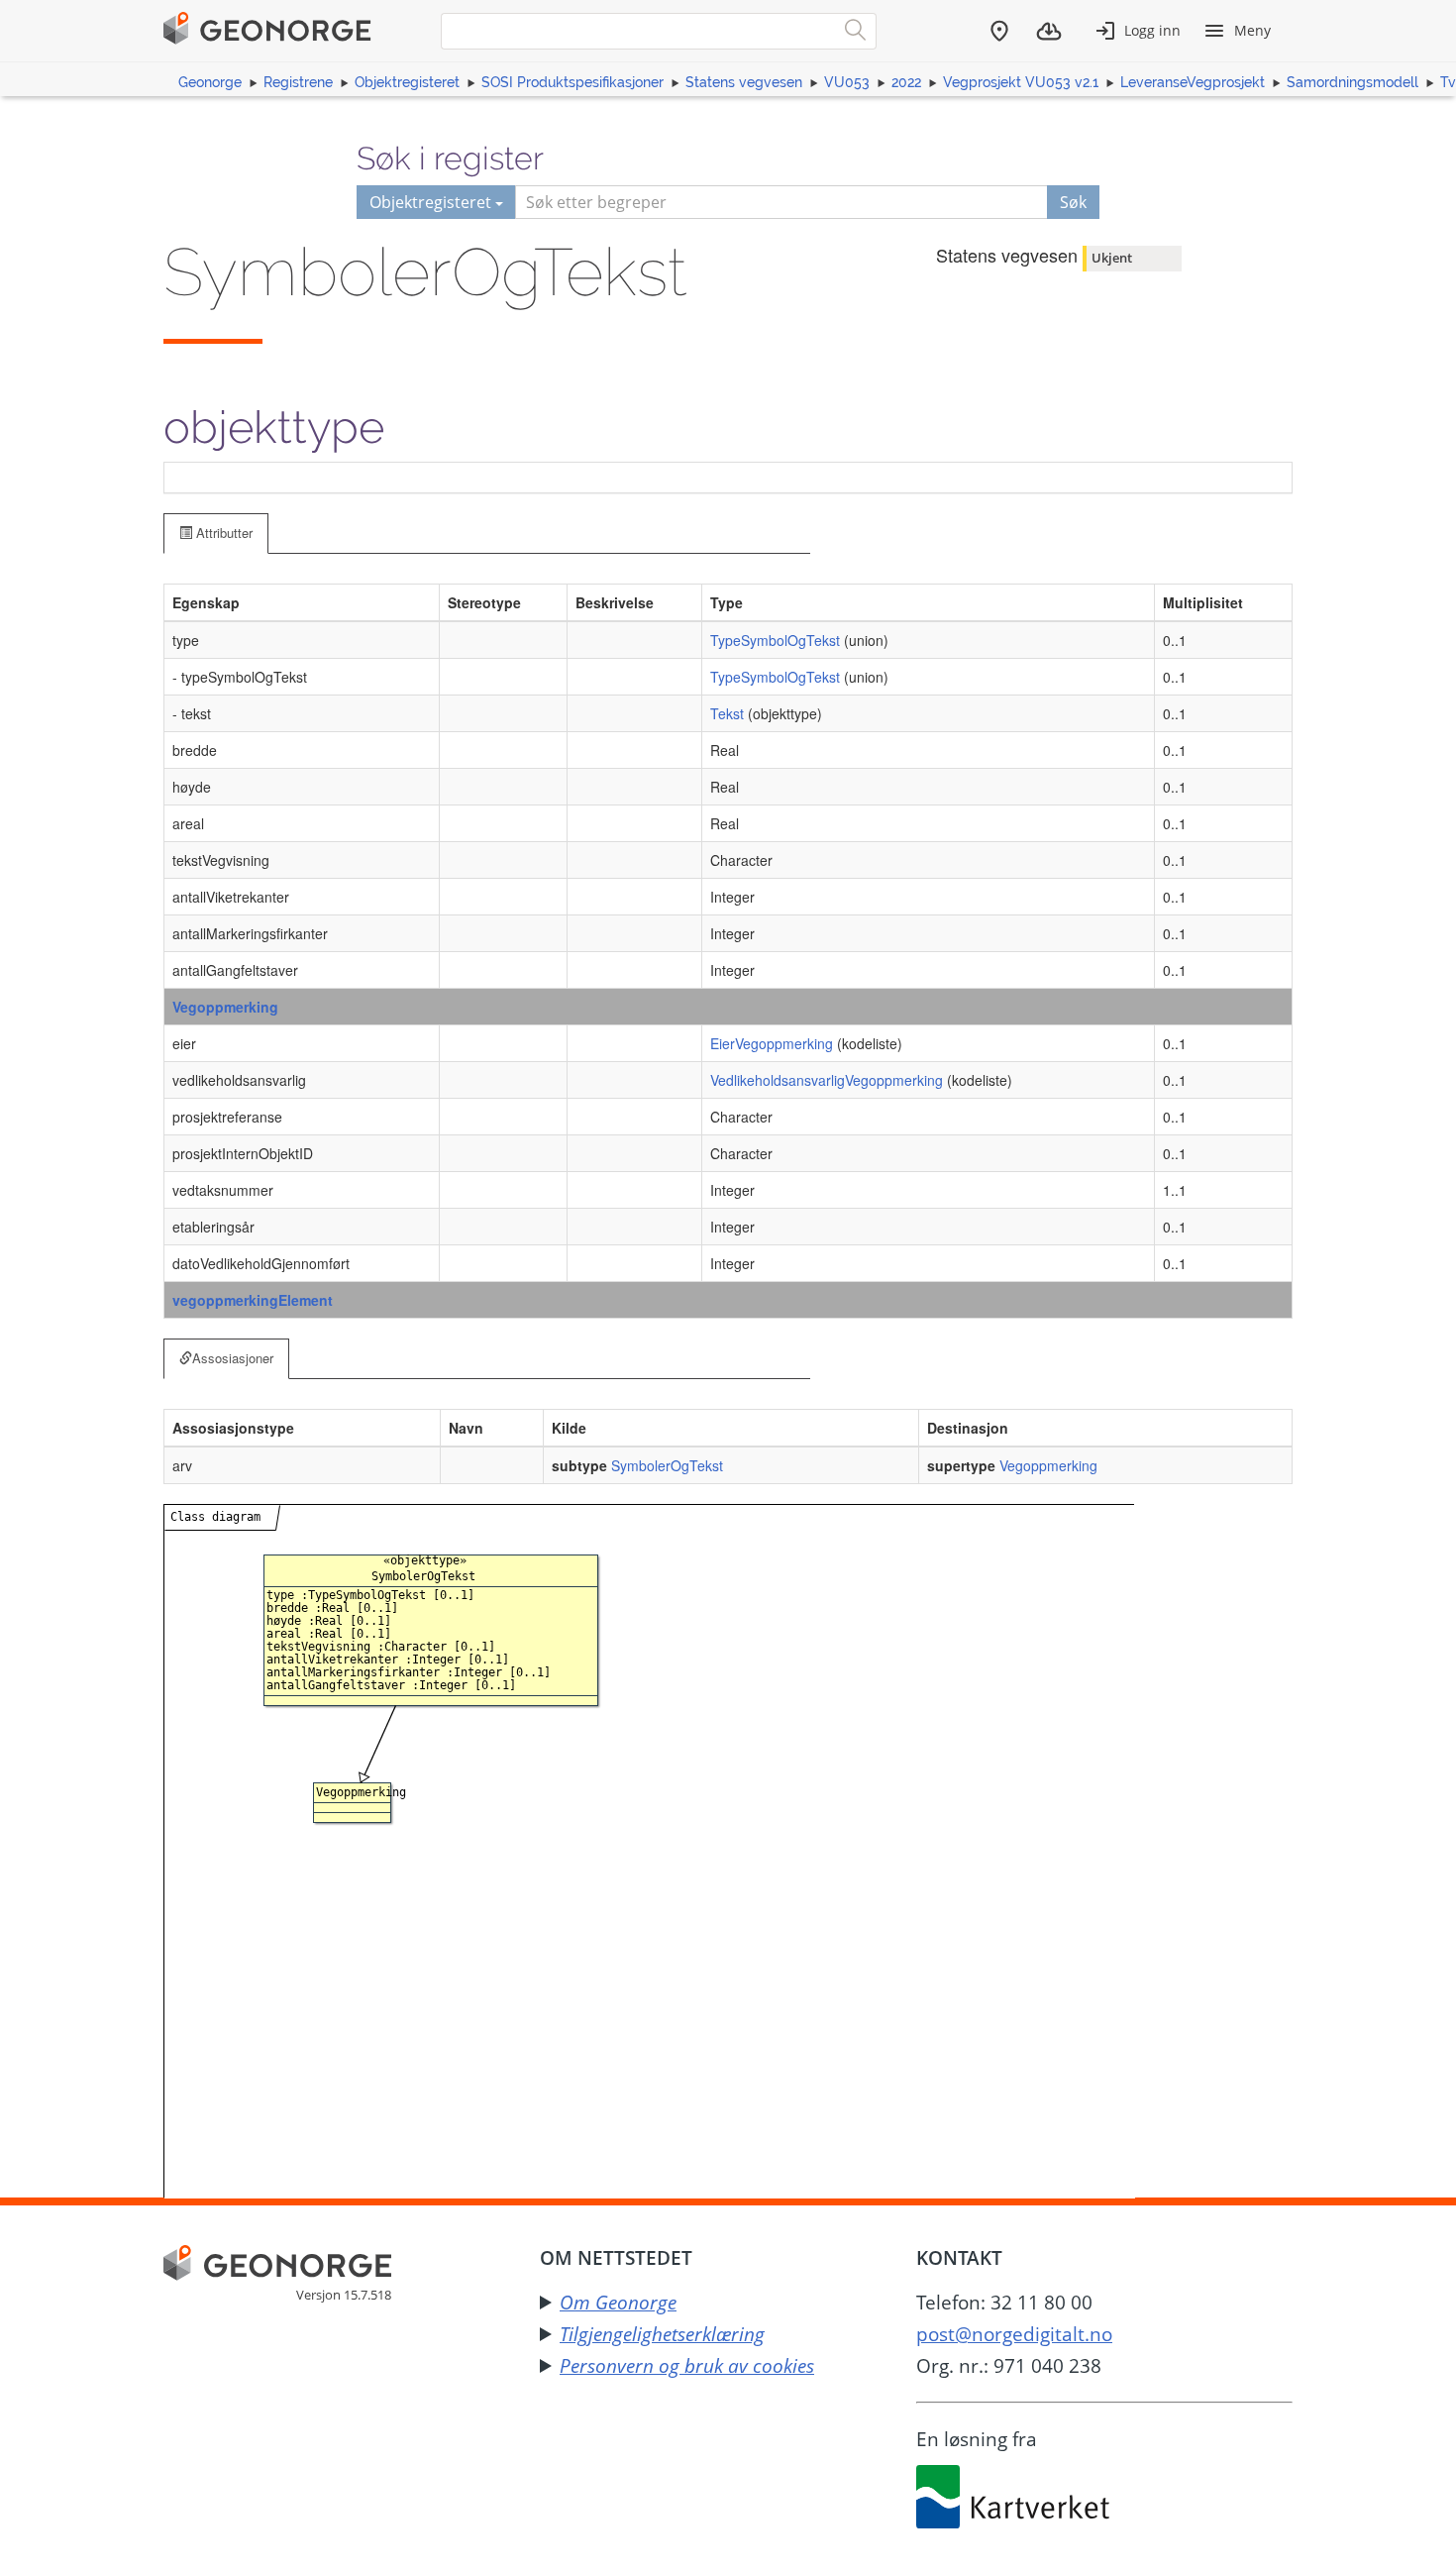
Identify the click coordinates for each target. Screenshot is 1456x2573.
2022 (906, 82)
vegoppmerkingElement (253, 1300)
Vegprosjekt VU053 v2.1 (1021, 82)
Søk (1073, 202)
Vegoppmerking (225, 1007)
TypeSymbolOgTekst (775, 640)
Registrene (298, 82)
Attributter (222, 533)
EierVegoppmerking (772, 1043)
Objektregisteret (407, 82)
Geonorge (210, 82)
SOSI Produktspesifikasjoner (572, 82)
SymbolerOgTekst (667, 1465)
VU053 (847, 82)
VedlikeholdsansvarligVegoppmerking (827, 1080)
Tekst (727, 713)
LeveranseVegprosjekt (1193, 82)
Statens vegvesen (744, 82)
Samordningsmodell (1352, 82)
